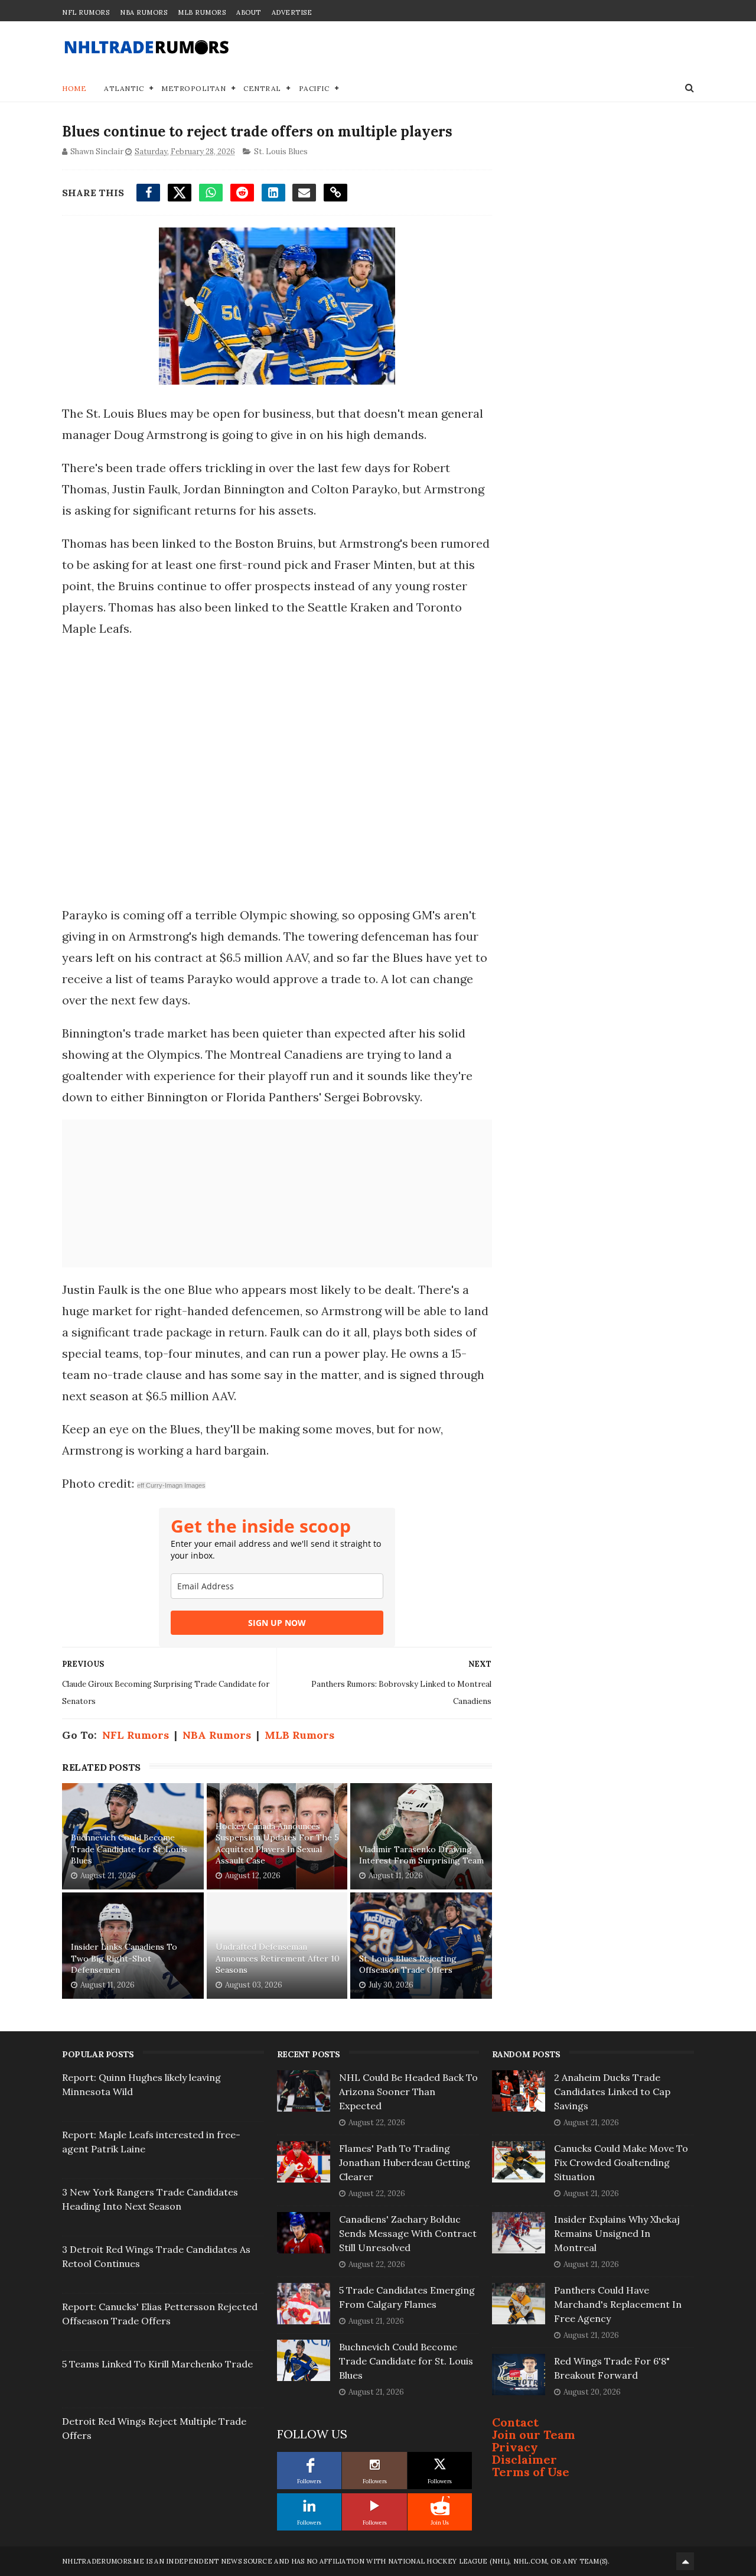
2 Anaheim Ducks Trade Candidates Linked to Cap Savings (612, 2092)
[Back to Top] (685, 2561)
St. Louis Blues (281, 152)
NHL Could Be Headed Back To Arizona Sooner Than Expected (408, 2092)
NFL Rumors (86, 12)
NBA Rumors (144, 12)
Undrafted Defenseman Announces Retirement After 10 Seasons (278, 1958)
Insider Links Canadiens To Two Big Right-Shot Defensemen (124, 1958)
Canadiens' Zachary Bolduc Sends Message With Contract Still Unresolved (408, 2233)
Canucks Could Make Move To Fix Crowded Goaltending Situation (621, 2162)
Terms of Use (531, 2472)
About (249, 12)
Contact (515, 2422)
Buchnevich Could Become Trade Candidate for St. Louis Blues (129, 1849)
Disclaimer (524, 2459)
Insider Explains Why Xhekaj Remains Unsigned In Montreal (617, 2233)
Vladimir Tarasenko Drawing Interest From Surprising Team (421, 1855)
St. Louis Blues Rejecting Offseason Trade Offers (408, 1964)
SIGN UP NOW (277, 1623)
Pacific (314, 88)
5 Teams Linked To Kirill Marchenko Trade (157, 2364)
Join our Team (534, 2434)
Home (74, 88)
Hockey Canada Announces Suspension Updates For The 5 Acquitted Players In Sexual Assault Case (277, 1844)
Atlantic (124, 88)
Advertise (292, 12)
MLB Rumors (202, 12)
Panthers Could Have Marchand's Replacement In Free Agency (618, 2304)
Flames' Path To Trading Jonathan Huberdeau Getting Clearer (405, 2162)
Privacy (515, 2447)
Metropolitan (193, 88)
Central (262, 88)
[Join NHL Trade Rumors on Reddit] (440, 2506)
